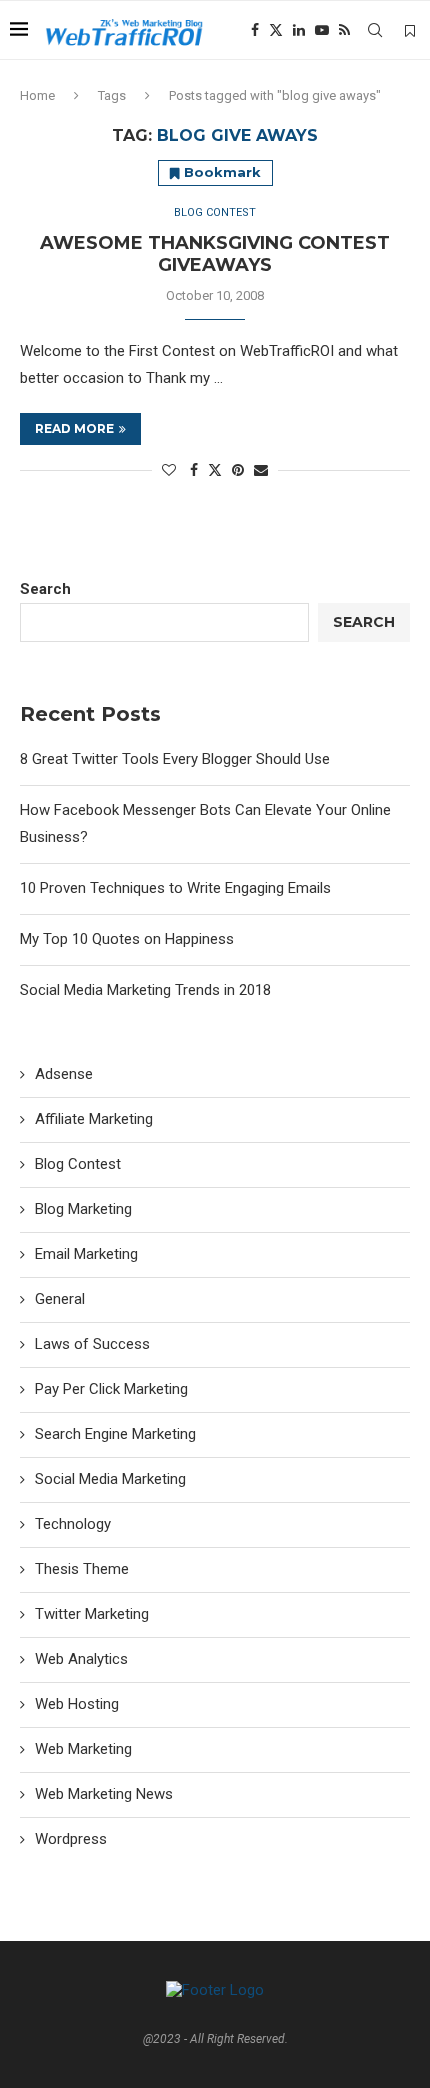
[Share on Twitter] (215, 469)
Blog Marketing (83, 1209)
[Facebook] (255, 30)
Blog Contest (78, 1164)
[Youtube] (322, 30)
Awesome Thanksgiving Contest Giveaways (215, 254)
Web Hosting (77, 1704)
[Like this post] (169, 470)
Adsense (64, 1074)
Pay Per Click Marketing (111, 1389)
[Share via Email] (261, 470)
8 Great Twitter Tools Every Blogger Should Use (175, 759)
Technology (73, 1524)
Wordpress (71, 1839)
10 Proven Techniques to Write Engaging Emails (175, 888)
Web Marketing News (104, 1794)
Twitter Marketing (92, 1614)
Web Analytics (81, 1659)
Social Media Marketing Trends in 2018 (145, 990)
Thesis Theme (82, 1569)
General (60, 1299)
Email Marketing (86, 1254)
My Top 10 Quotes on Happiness (127, 939)
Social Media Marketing (110, 1479)
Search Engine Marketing (115, 1434)
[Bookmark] (410, 31)
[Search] (375, 30)
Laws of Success (92, 1344)
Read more (74, 428)
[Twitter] (276, 30)
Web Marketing (83, 1749)
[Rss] (344, 30)
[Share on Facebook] (194, 470)
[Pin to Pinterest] (238, 470)
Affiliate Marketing (94, 1119)
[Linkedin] (299, 30)
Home (37, 95)
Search (45, 589)
